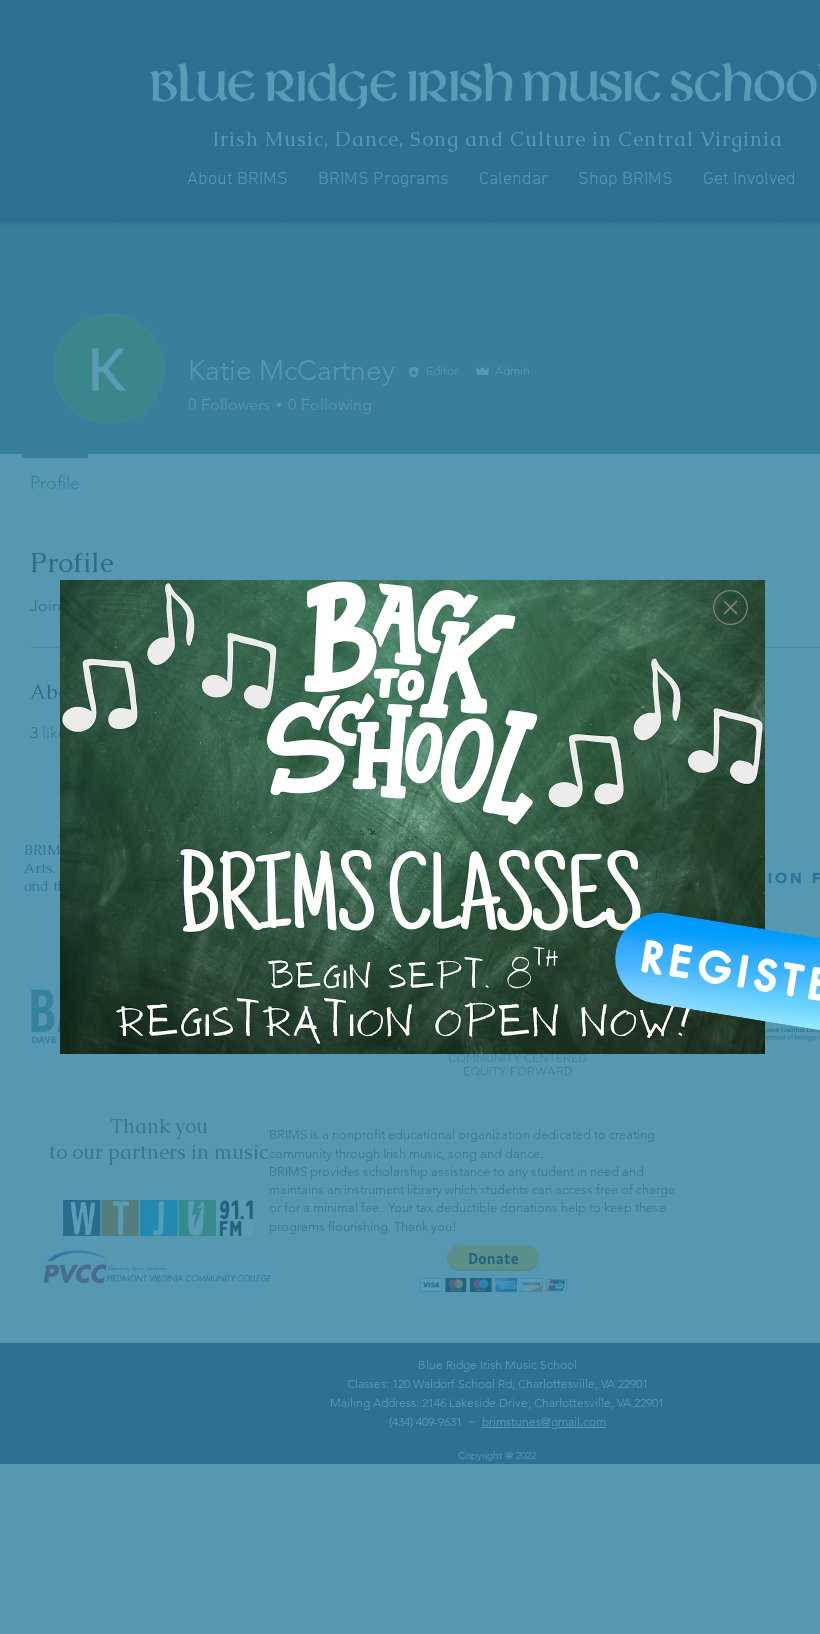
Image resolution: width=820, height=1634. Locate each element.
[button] (730, 607)
